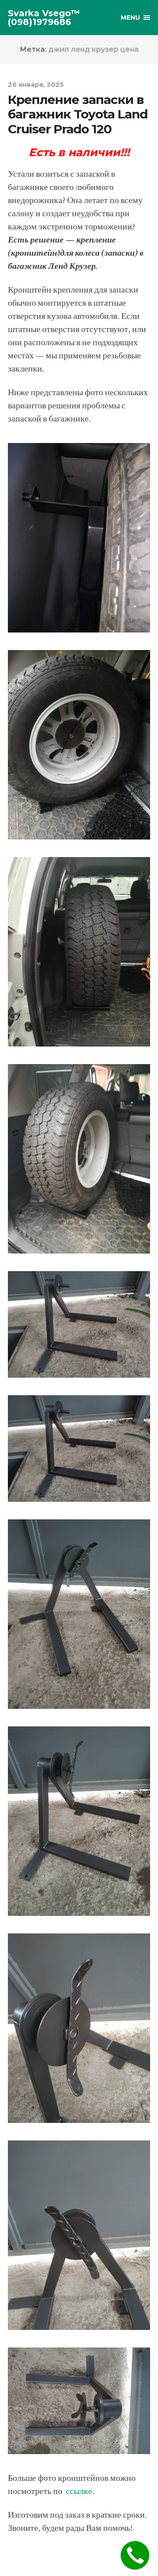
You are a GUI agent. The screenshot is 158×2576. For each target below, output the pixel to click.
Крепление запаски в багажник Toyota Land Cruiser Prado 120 (78, 114)
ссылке (79, 2491)
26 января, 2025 (36, 85)
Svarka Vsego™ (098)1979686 (44, 18)
